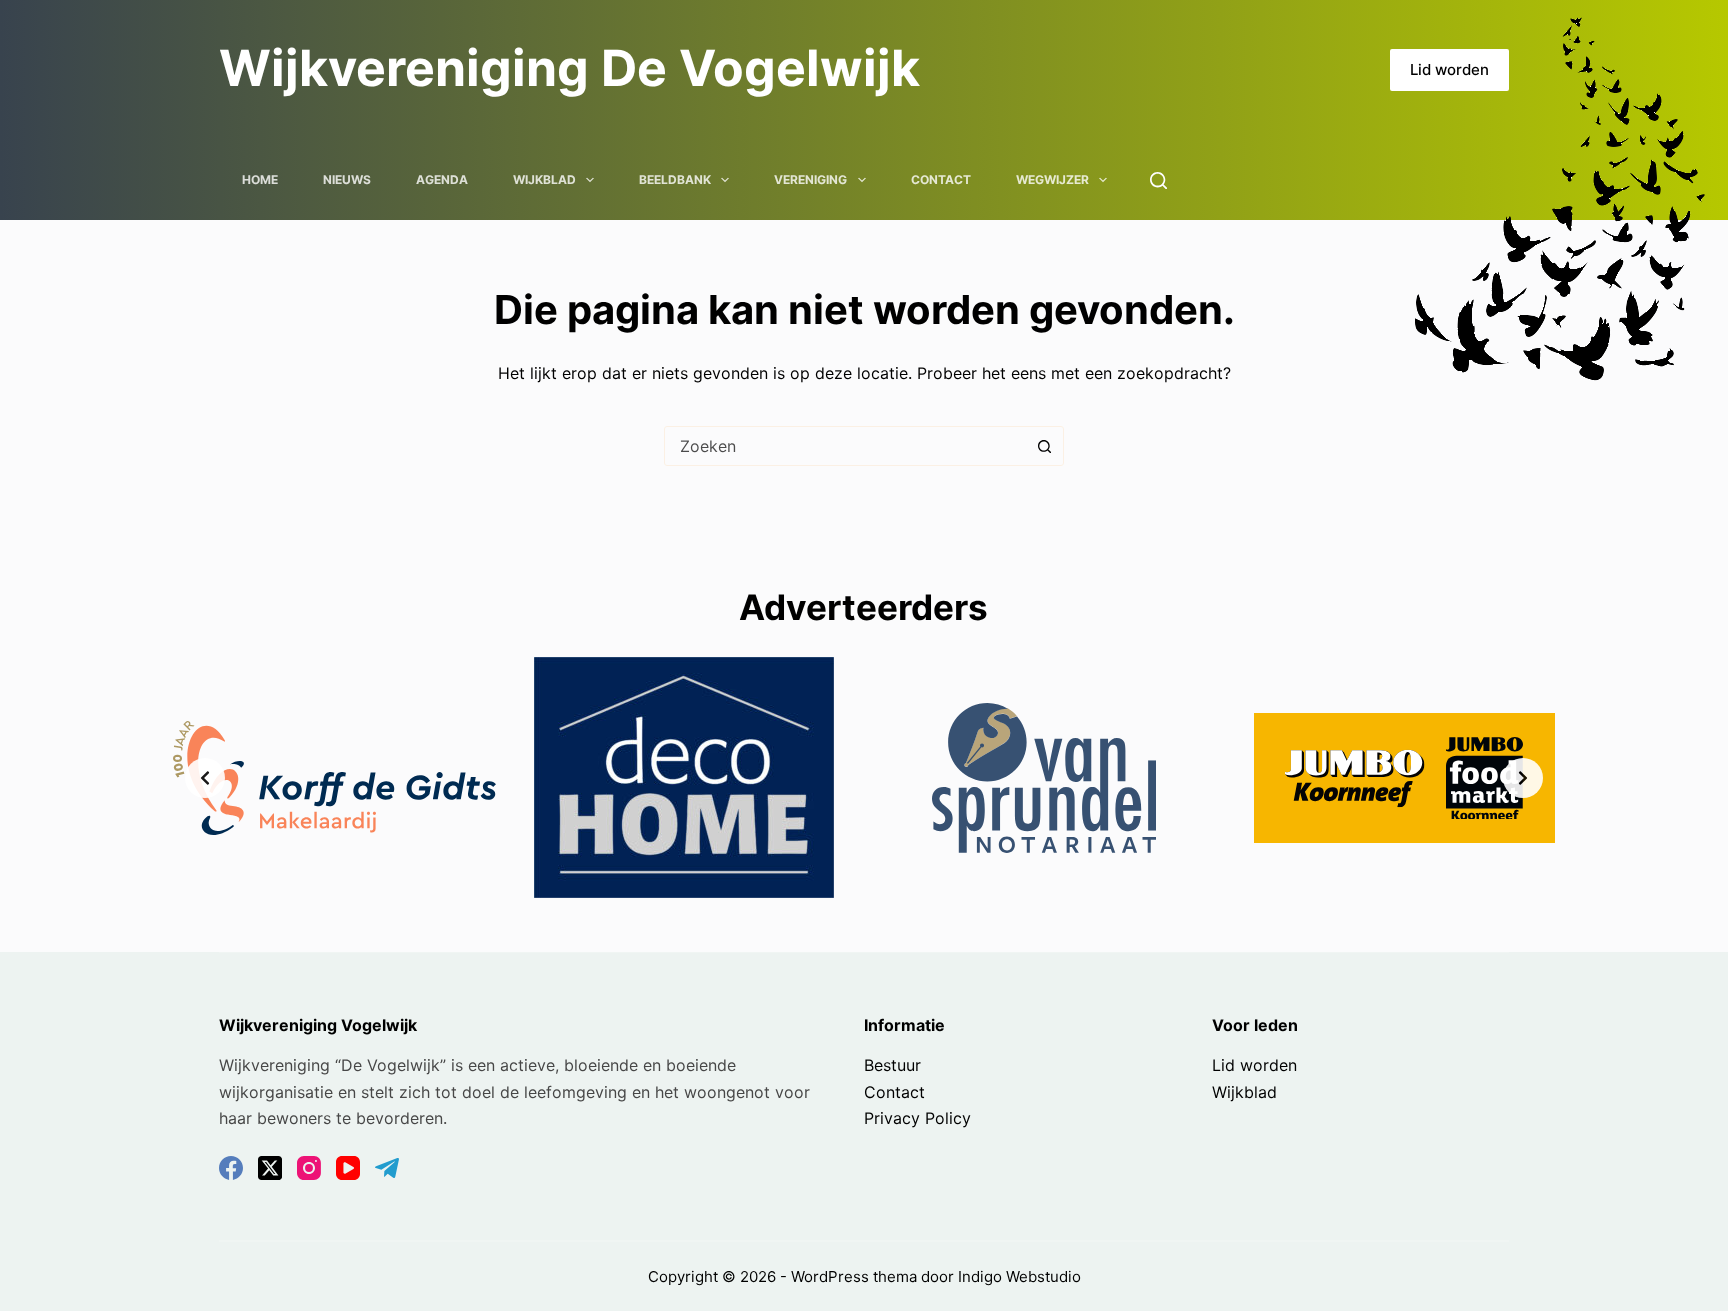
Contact (941, 179)
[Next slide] (1523, 778)
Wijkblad (544, 179)
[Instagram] (309, 1168)
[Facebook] (231, 1168)
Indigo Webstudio (1019, 1276)
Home (260, 179)
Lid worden (1449, 69)
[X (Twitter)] (270, 1168)
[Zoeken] (1158, 180)
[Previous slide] (205, 778)
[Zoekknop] (1044, 446)
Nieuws (347, 179)
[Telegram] (387, 1168)
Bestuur (892, 1065)
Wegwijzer (1052, 179)
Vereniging (810, 179)
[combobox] (845, 446)
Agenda (442, 179)
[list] (864, 777)
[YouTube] (348, 1168)
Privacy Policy (917, 1118)
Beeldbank (675, 179)
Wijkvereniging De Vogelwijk (569, 68)
